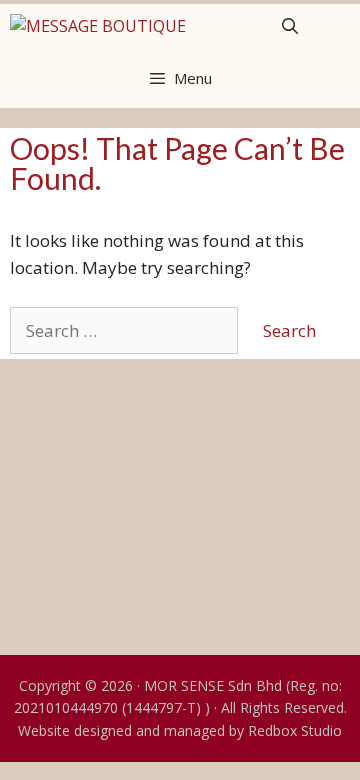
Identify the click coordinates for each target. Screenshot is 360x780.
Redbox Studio (295, 730)
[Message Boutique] (98, 26)
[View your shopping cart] (338, 26)
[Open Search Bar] (289, 26)
